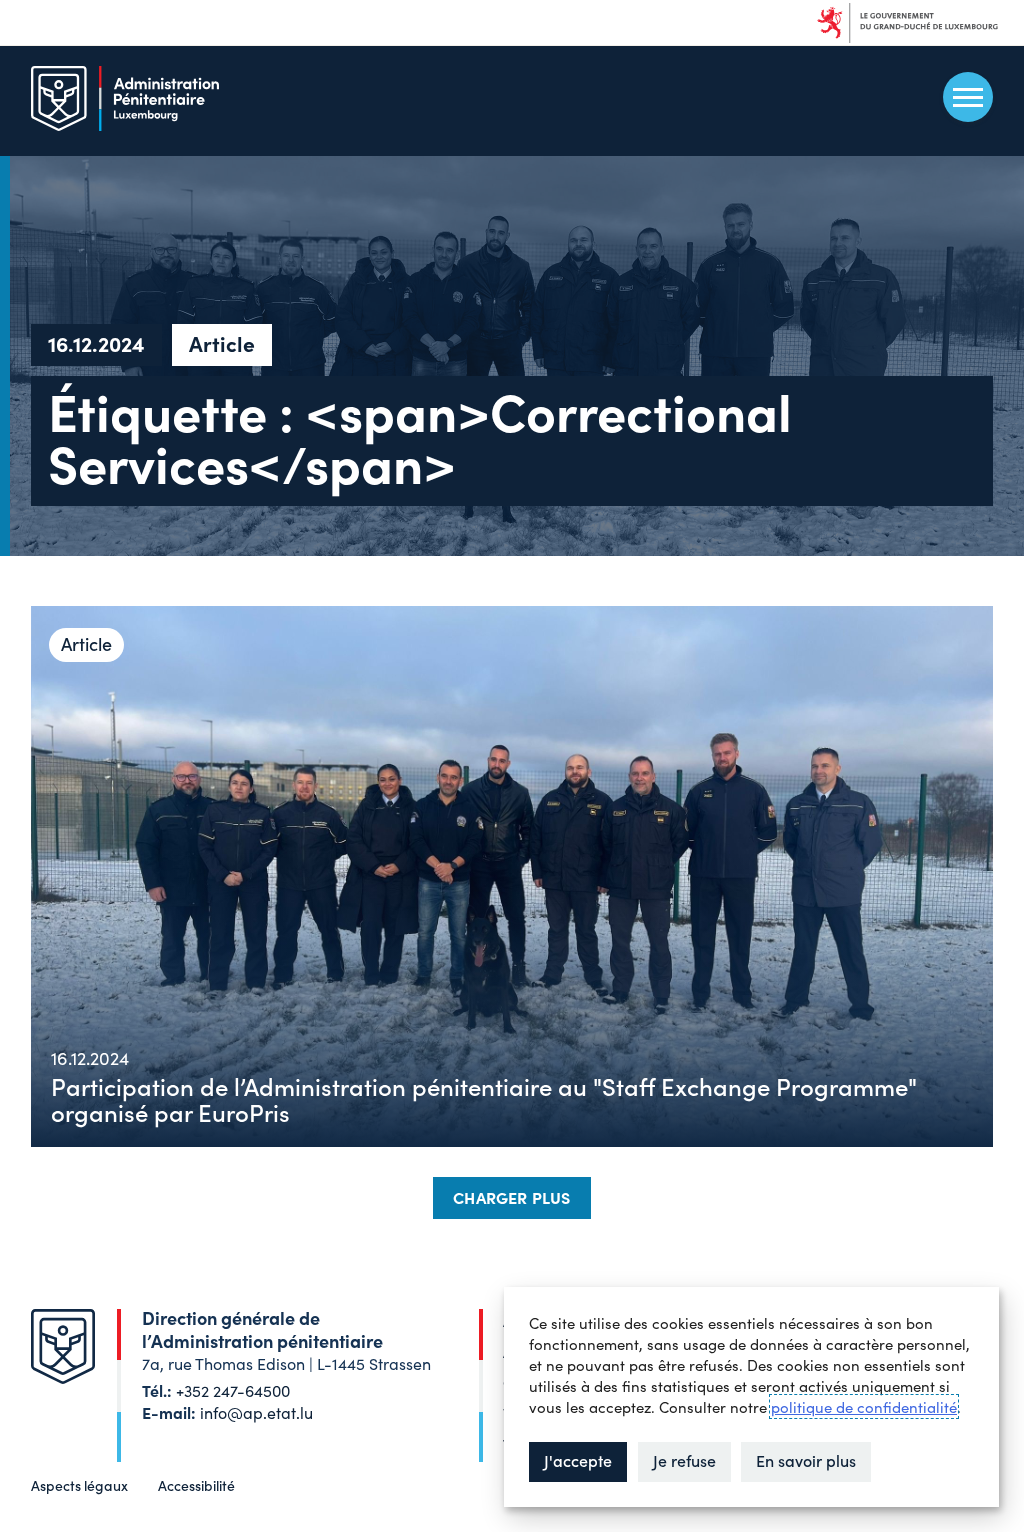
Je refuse (684, 1460)
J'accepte (578, 1460)
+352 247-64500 (233, 1390)
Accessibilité (196, 1485)
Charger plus (511, 1197)
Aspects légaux (79, 1485)
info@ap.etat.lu (256, 1412)
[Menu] (968, 97)
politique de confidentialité (864, 1406)
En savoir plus (806, 1460)
